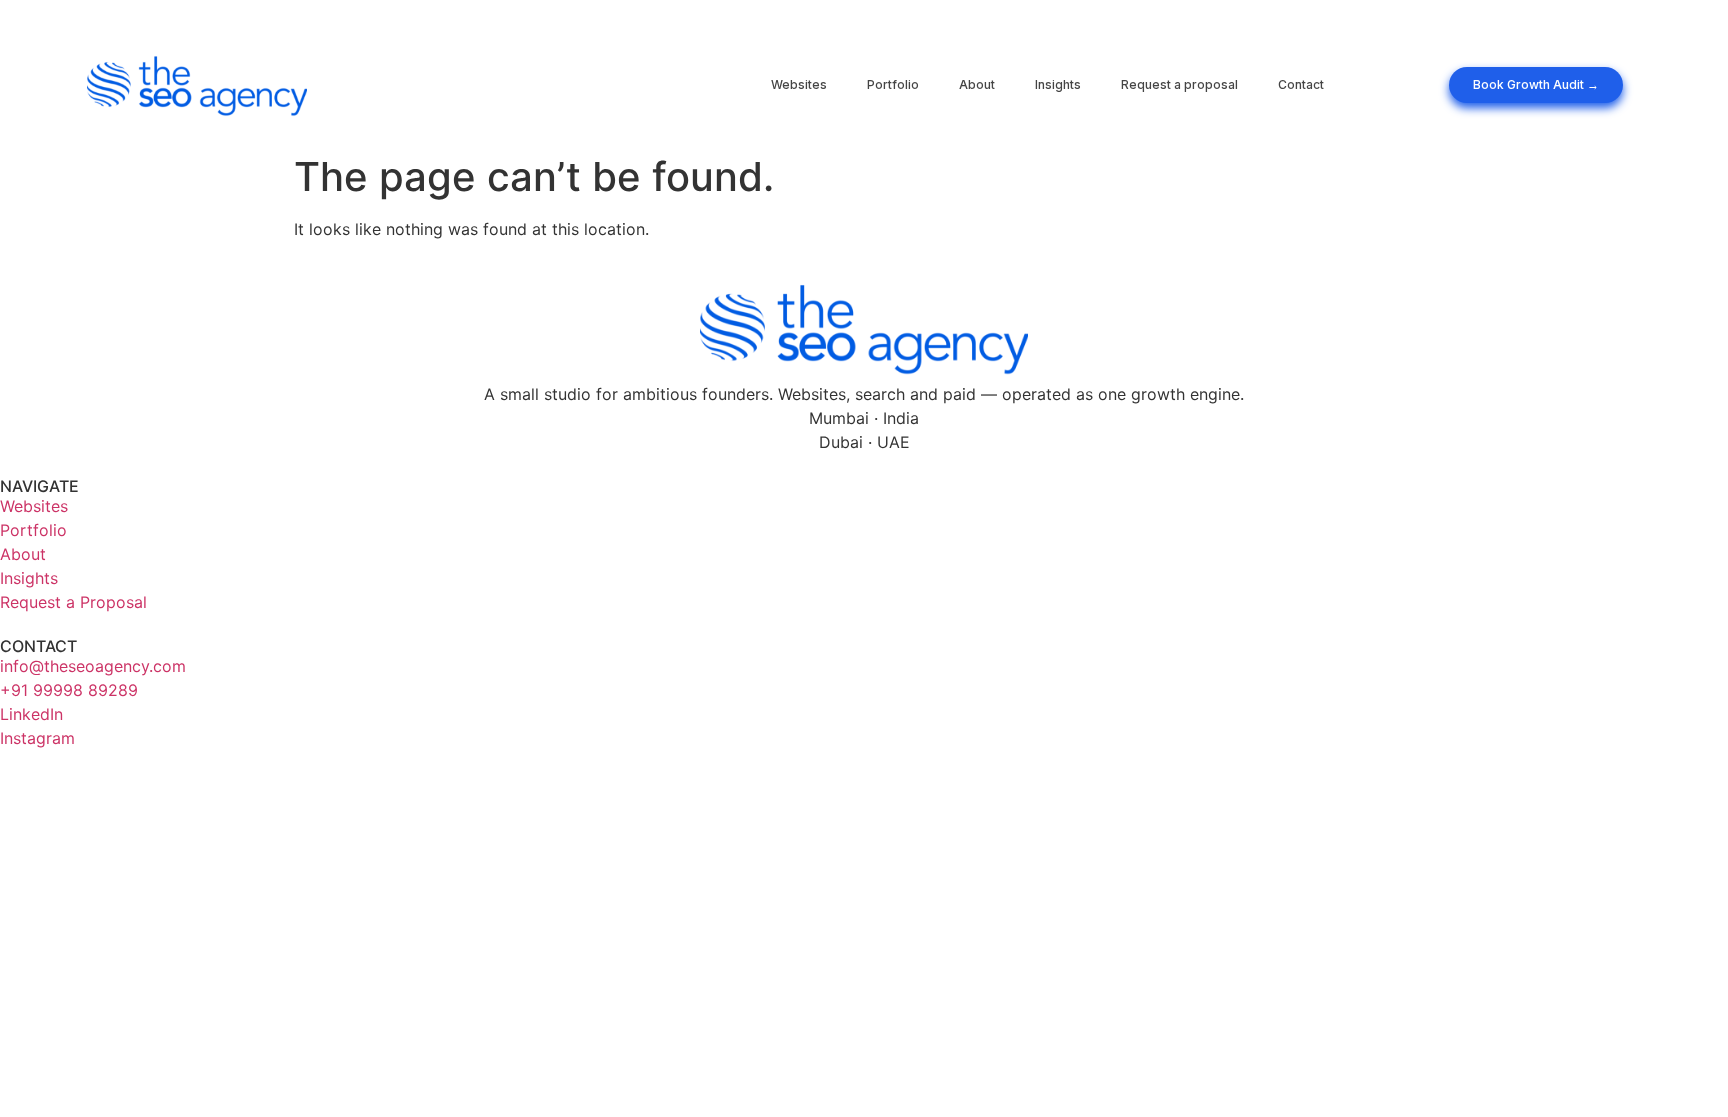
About (977, 84)
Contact (1301, 84)
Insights (1058, 84)
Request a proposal (1179, 84)
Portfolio (893, 84)
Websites (799, 84)
